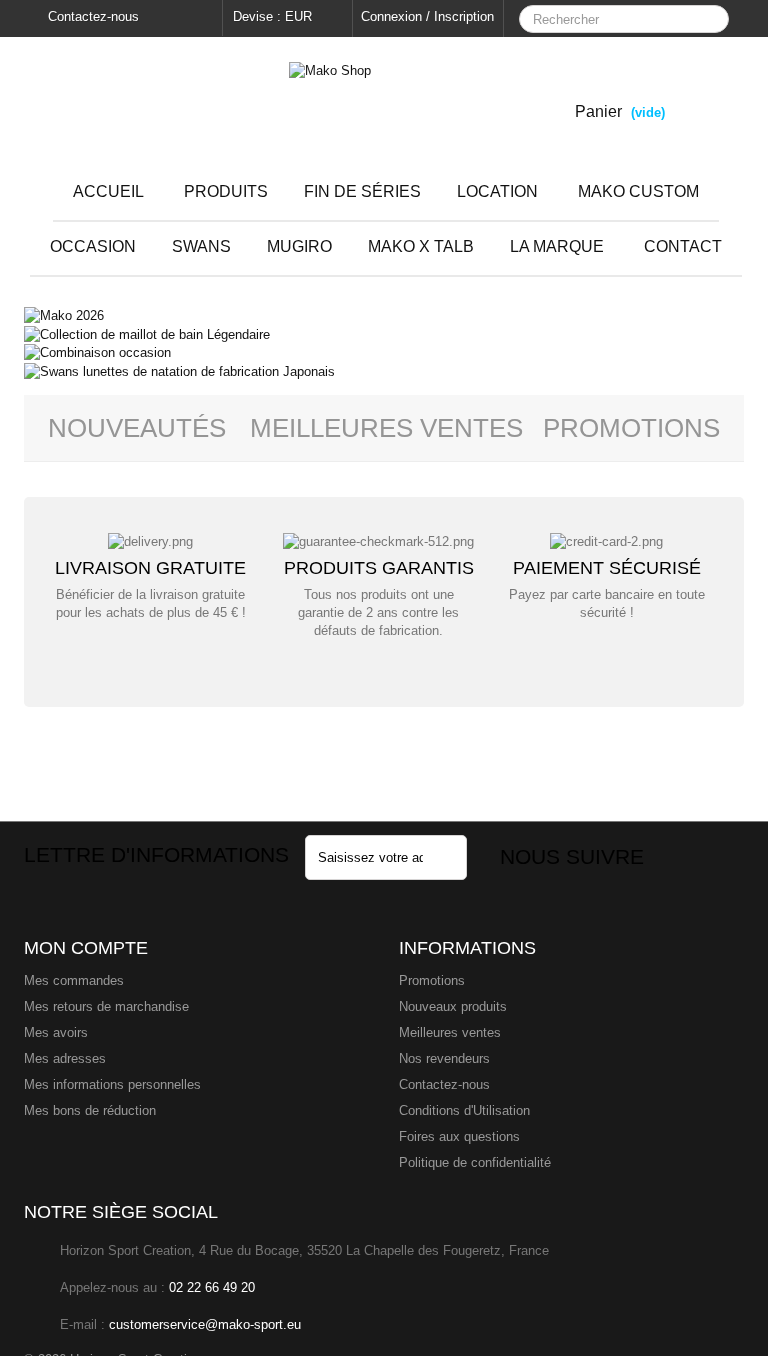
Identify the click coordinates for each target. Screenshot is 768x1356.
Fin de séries (362, 191)
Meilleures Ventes (386, 428)
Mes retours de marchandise (106, 1006)
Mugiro (299, 246)
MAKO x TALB (421, 246)
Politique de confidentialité (475, 1162)
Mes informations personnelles (112, 1084)
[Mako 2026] (64, 315)
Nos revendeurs (444, 1058)
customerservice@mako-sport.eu (205, 1324)
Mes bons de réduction (90, 1110)
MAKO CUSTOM (638, 191)
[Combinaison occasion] (97, 352)
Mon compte (86, 948)
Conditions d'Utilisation (464, 1110)
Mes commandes (74, 980)
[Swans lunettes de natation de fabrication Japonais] (179, 370)
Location (497, 191)
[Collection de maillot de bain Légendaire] (147, 333)
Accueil (108, 191)
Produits (226, 191)
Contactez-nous (91, 16)
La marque (557, 246)
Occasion (93, 246)
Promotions (631, 428)
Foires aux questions (459, 1136)
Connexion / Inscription (427, 16)
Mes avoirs (56, 1032)
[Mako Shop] (384, 100)
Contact (683, 246)
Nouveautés (137, 428)
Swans (201, 246)
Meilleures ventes (450, 1032)
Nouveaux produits (453, 1006)
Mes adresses (65, 1058)
